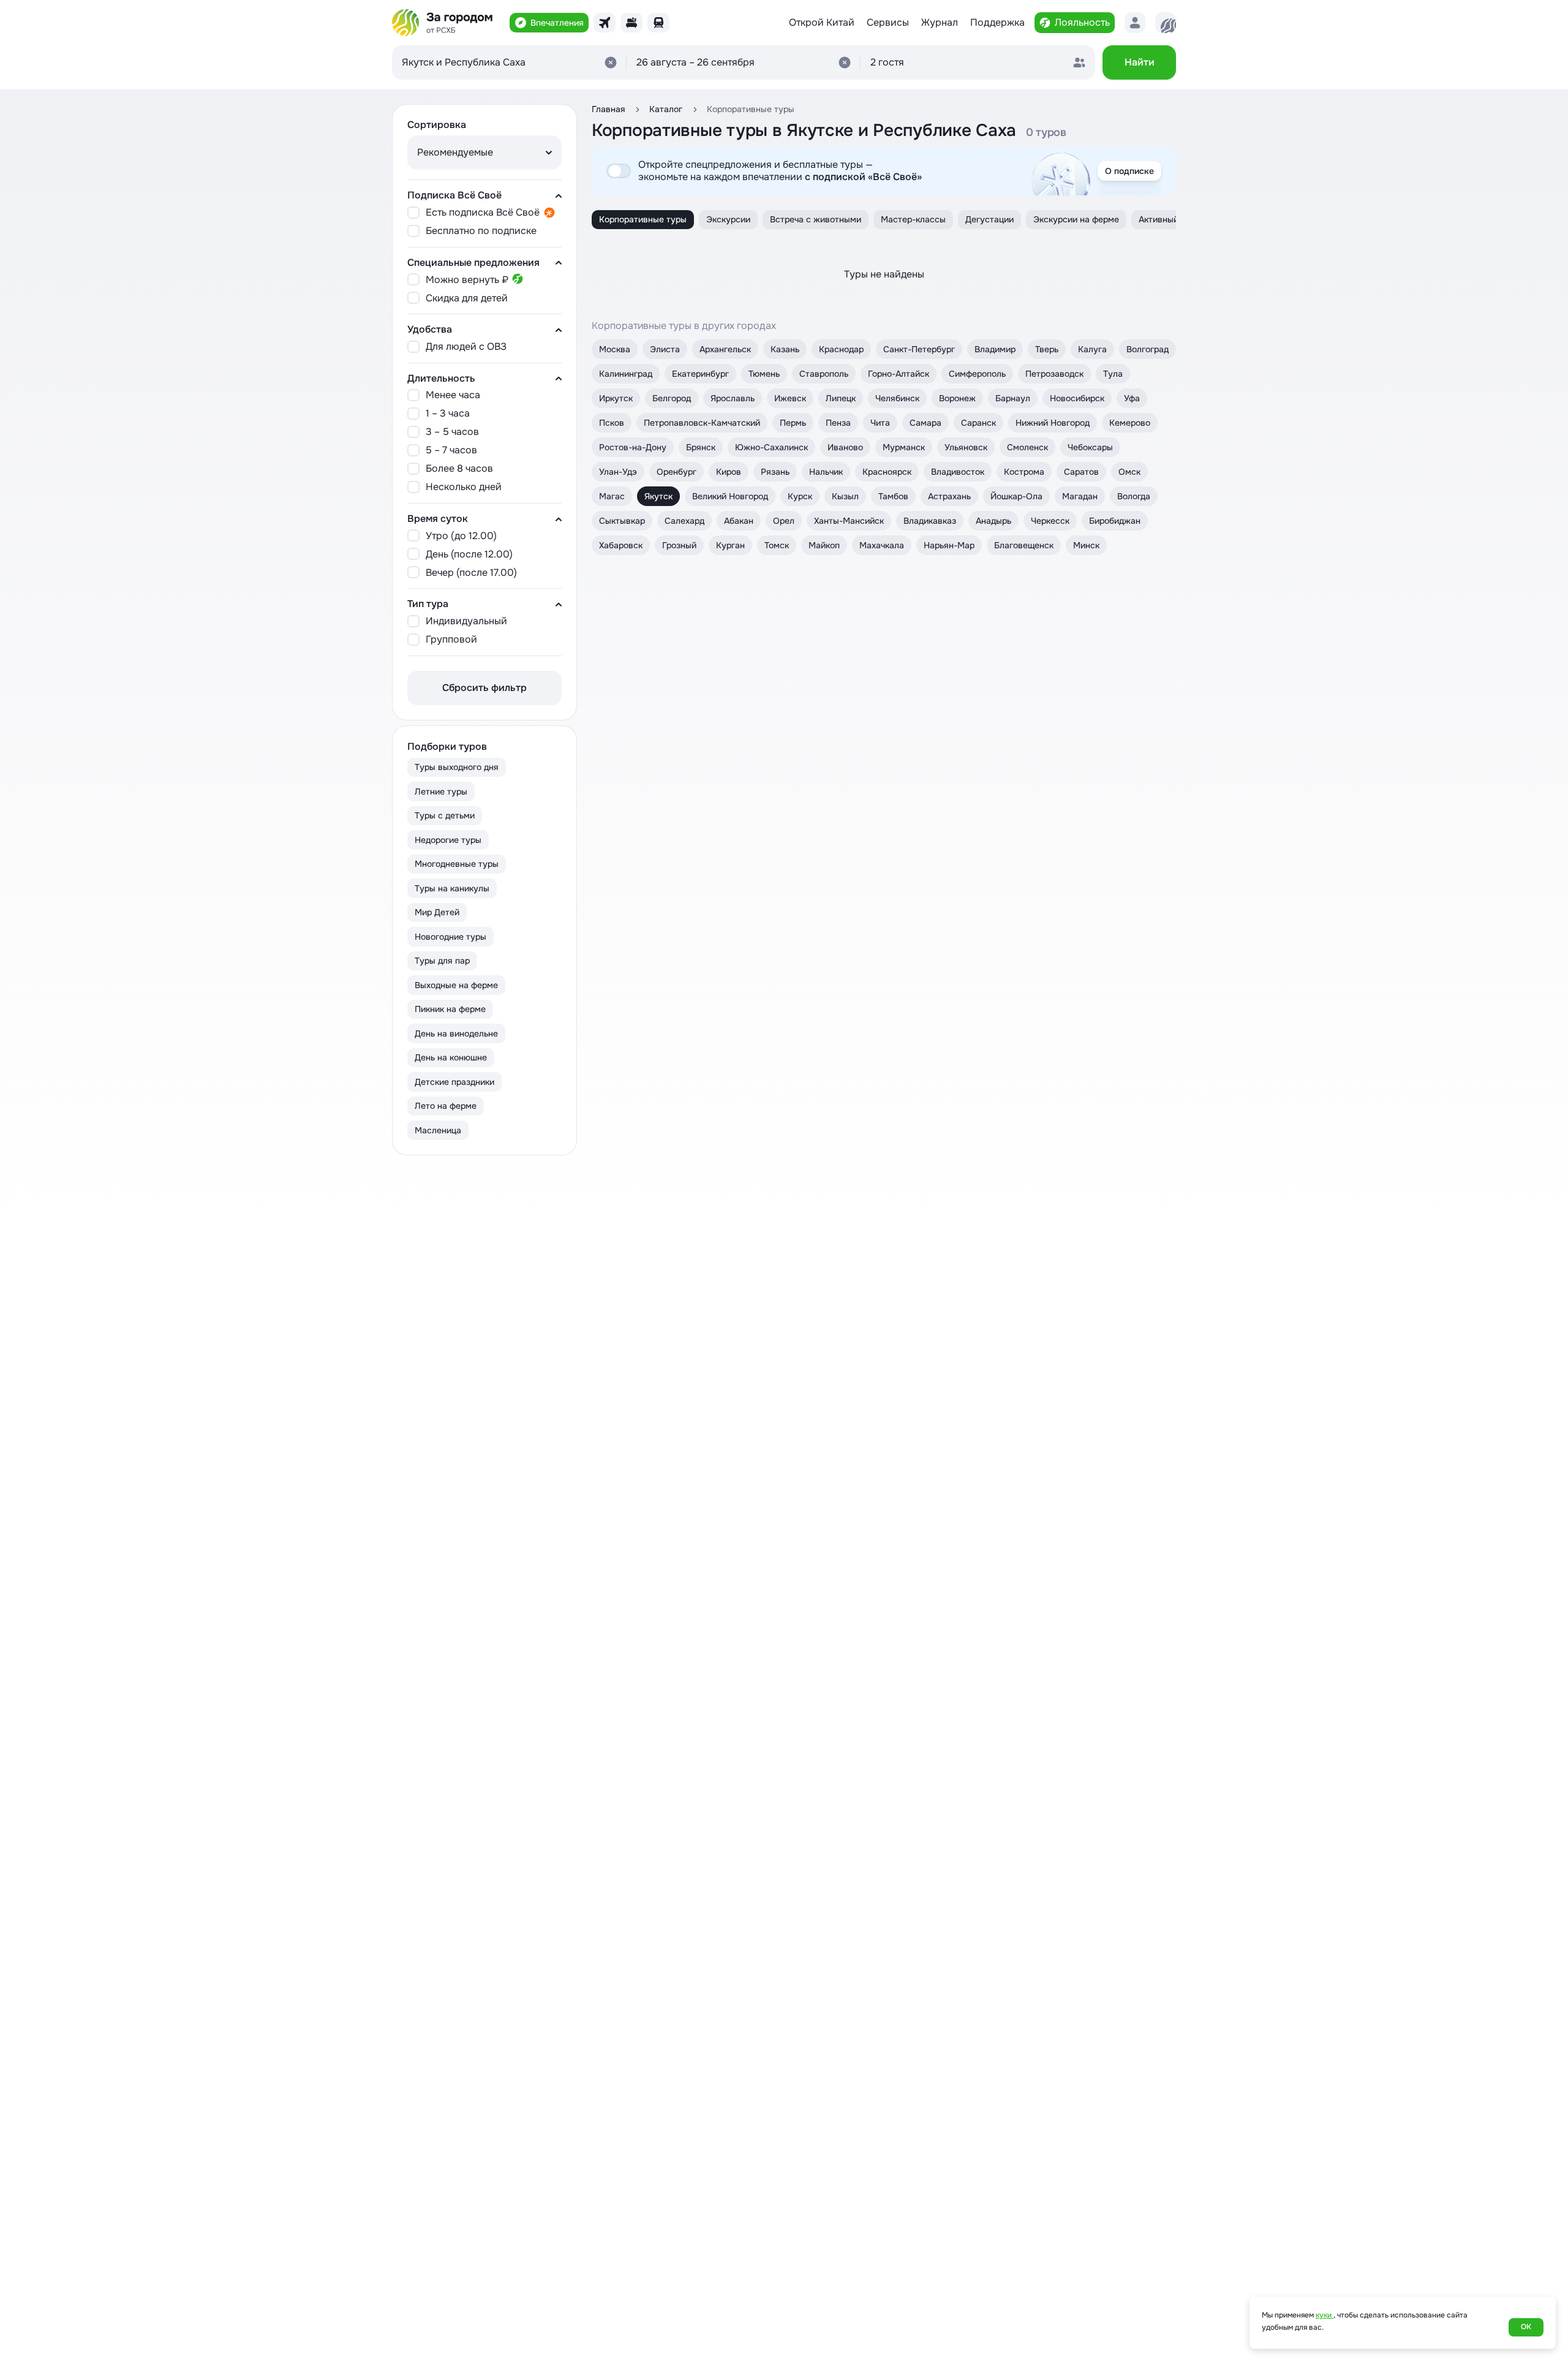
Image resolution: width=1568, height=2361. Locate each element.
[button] (744, 62)
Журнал (940, 22)
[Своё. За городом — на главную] (443, 23)
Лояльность (1082, 22)
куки (1325, 2315)
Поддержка (997, 22)
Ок (1526, 2327)
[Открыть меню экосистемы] (1166, 23)
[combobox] (509, 62)
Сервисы (888, 23)
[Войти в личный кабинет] (1135, 23)
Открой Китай (822, 23)
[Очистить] (611, 62)
